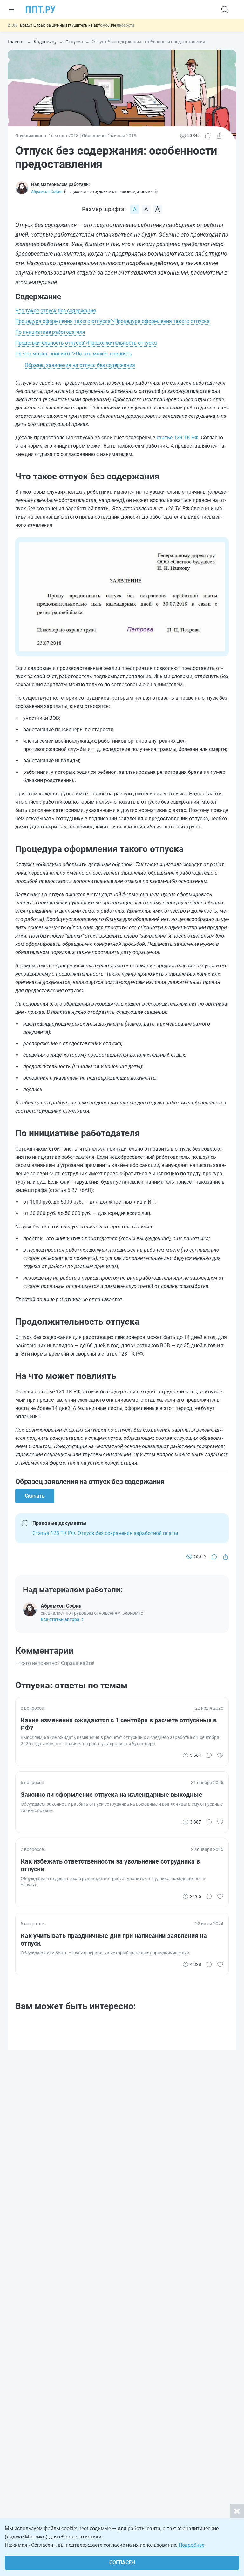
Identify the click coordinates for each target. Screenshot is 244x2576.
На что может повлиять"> (74, 354)
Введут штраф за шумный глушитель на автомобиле (68, 25)
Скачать (35, 1496)
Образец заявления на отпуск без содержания (80, 365)
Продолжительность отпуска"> (86, 343)
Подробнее (191, 2545)
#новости (125, 25)
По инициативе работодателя (50, 332)
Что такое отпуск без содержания (56, 310)
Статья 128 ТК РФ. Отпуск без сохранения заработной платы (105, 1533)
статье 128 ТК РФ (177, 438)
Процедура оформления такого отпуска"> (112, 321)
